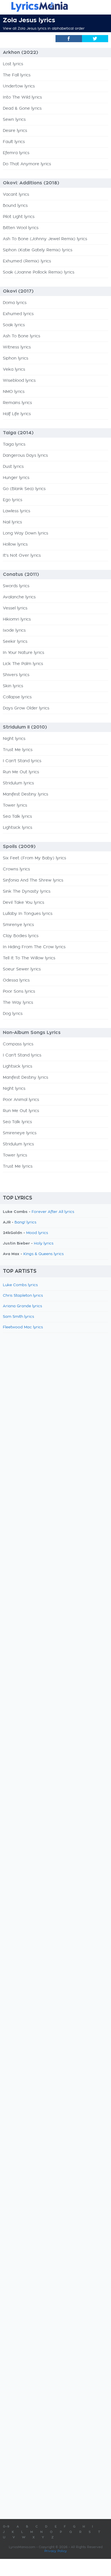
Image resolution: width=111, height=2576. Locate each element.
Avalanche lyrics (19, 597)
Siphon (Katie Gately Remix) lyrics (38, 250)
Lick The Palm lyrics (23, 664)
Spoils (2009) (19, 847)
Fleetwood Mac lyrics (23, 1327)
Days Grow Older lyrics (26, 708)
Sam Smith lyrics (18, 1317)
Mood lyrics (37, 1233)
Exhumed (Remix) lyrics (27, 261)
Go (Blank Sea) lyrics (24, 489)
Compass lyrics (18, 1044)
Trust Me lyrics (18, 750)
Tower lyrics (15, 805)
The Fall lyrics (17, 75)
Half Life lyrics (17, 414)
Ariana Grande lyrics (22, 1306)
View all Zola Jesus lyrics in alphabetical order (44, 28)
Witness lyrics (17, 347)
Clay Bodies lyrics (21, 936)
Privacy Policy (56, 2551)
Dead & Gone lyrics (22, 109)
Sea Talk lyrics (17, 817)
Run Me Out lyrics (21, 772)
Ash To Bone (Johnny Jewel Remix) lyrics (45, 239)
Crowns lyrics (16, 869)
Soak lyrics (14, 325)
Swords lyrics (16, 586)
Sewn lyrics (14, 120)
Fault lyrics (14, 142)
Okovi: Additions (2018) (31, 183)
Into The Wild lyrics (22, 97)
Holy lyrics (44, 1244)
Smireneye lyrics (20, 1133)
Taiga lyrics (14, 444)
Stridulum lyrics (18, 783)
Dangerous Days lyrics (25, 456)
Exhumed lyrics (18, 314)
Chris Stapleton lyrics (23, 1296)
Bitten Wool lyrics (21, 228)
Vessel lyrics (15, 608)
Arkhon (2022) (20, 52)
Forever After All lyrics (53, 1212)
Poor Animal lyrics (21, 1100)
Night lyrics (14, 739)
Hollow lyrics (15, 544)
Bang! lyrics (25, 1222)
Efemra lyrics (16, 153)
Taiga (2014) (18, 433)
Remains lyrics (17, 403)
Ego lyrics (13, 500)
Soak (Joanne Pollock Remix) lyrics (39, 272)
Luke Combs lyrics (20, 1285)
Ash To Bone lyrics (21, 336)
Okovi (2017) (18, 291)
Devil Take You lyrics (23, 903)
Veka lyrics (14, 370)
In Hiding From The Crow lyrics (34, 947)
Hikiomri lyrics (17, 619)
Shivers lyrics (16, 675)
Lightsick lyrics (18, 828)
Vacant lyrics (16, 195)
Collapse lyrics (17, 697)
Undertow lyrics (19, 86)
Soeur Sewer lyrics (22, 969)
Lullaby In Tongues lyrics (28, 914)
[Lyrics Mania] (55, 7)
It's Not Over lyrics (22, 556)
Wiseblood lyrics (19, 381)
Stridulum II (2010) (25, 727)
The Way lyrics (18, 1003)
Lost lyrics (13, 64)
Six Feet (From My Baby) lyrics (34, 858)
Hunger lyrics (16, 478)
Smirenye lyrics (18, 925)
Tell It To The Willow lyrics (29, 958)
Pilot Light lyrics (19, 217)
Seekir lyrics (15, 642)
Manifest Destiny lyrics (25, 794)
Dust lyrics (13, 467)
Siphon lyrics (16, 358)
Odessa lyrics (16, 980)
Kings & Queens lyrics (44, 1254)
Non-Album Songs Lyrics (32, 1033)
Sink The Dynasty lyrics (27, 892)
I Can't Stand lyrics (22, 761)
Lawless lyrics (17, 511)
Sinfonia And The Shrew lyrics (33, 880)
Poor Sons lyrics (19, 992)
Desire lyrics (15, 131)
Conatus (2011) (21, 574)
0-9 (6, 2527)
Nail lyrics (12, 522)
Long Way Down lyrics (25, 533)
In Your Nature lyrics (23, 653)
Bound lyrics (15, 206)
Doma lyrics (15, 303)
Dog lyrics (13, 1014)
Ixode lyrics (14, 631)
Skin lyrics (13, 686)
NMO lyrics (14, 392)
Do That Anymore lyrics (27, 164)
